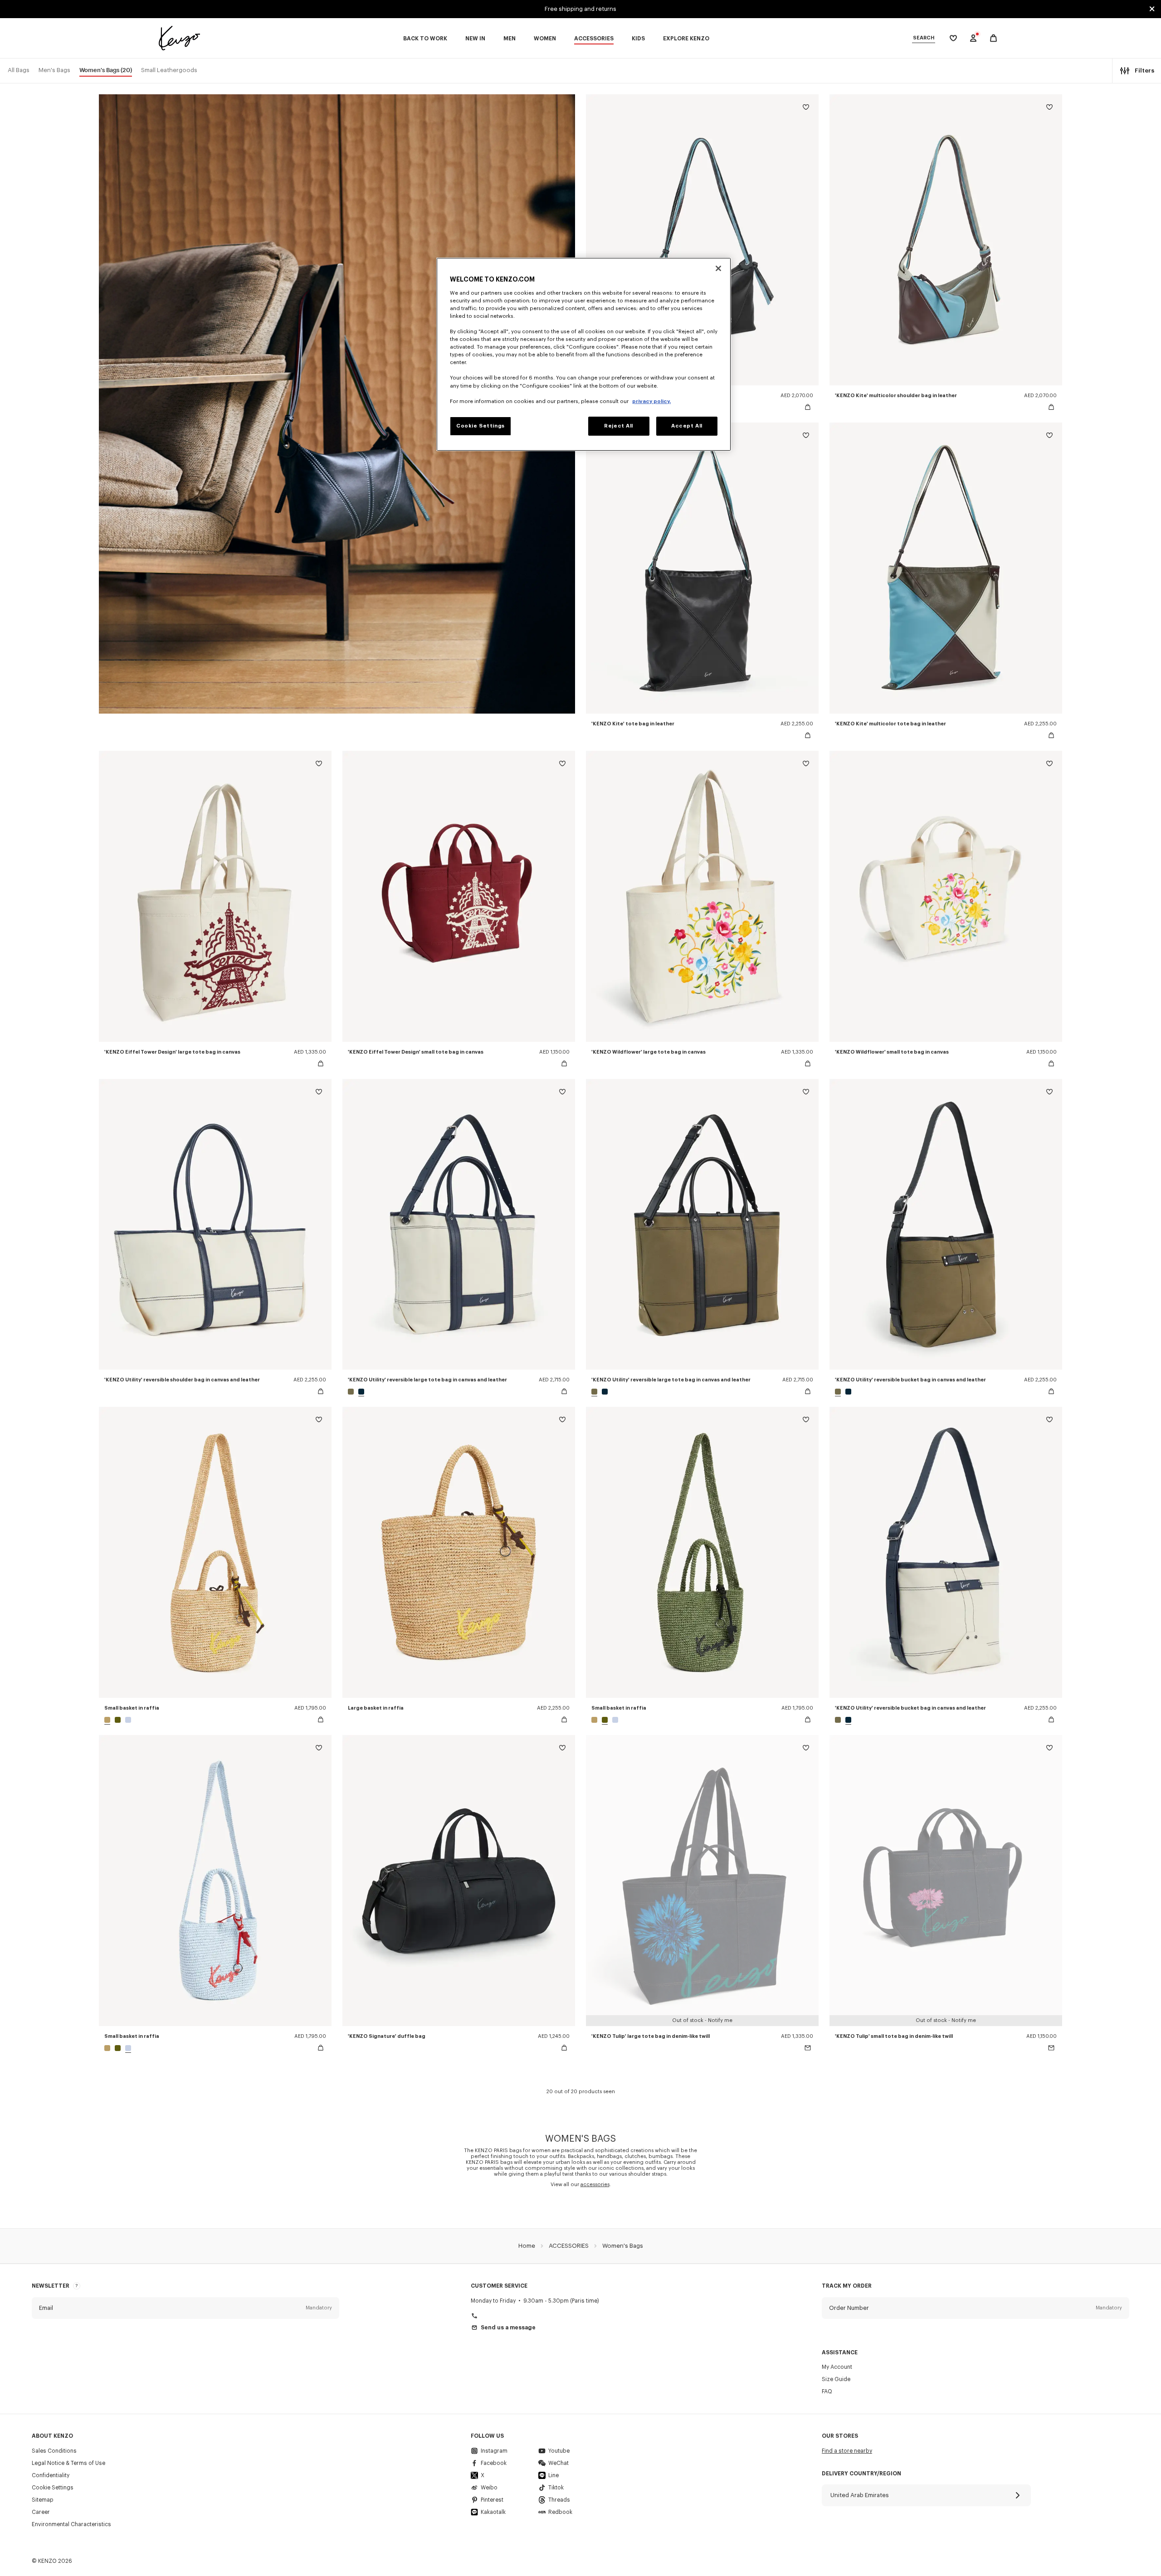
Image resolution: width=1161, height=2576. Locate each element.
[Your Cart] (993, 38)
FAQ (827, 2391)
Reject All (619, 426)
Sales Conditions (54, 2451)
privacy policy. (651, 401)
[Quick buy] (808, 407)
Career (41, 2512)
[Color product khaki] (118, 1720)
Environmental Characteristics (71, 2524)
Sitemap (43, 2500)
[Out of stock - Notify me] (808, 2048)
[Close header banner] (1152, 9)
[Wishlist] (806, 109)
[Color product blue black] (360, 1392)
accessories (595, 2185)
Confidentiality (51, 2475)
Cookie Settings (53, 2488)
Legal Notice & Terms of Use (68, 2463)
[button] (185, 2308)
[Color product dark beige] (108, 1720)
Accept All (687, 426)
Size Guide (836, 2379)
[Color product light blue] (127, 1720)
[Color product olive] (352, 1392)
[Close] (718, 268)
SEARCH (924, 38)
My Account (837, 2367)
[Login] (973, 38)
